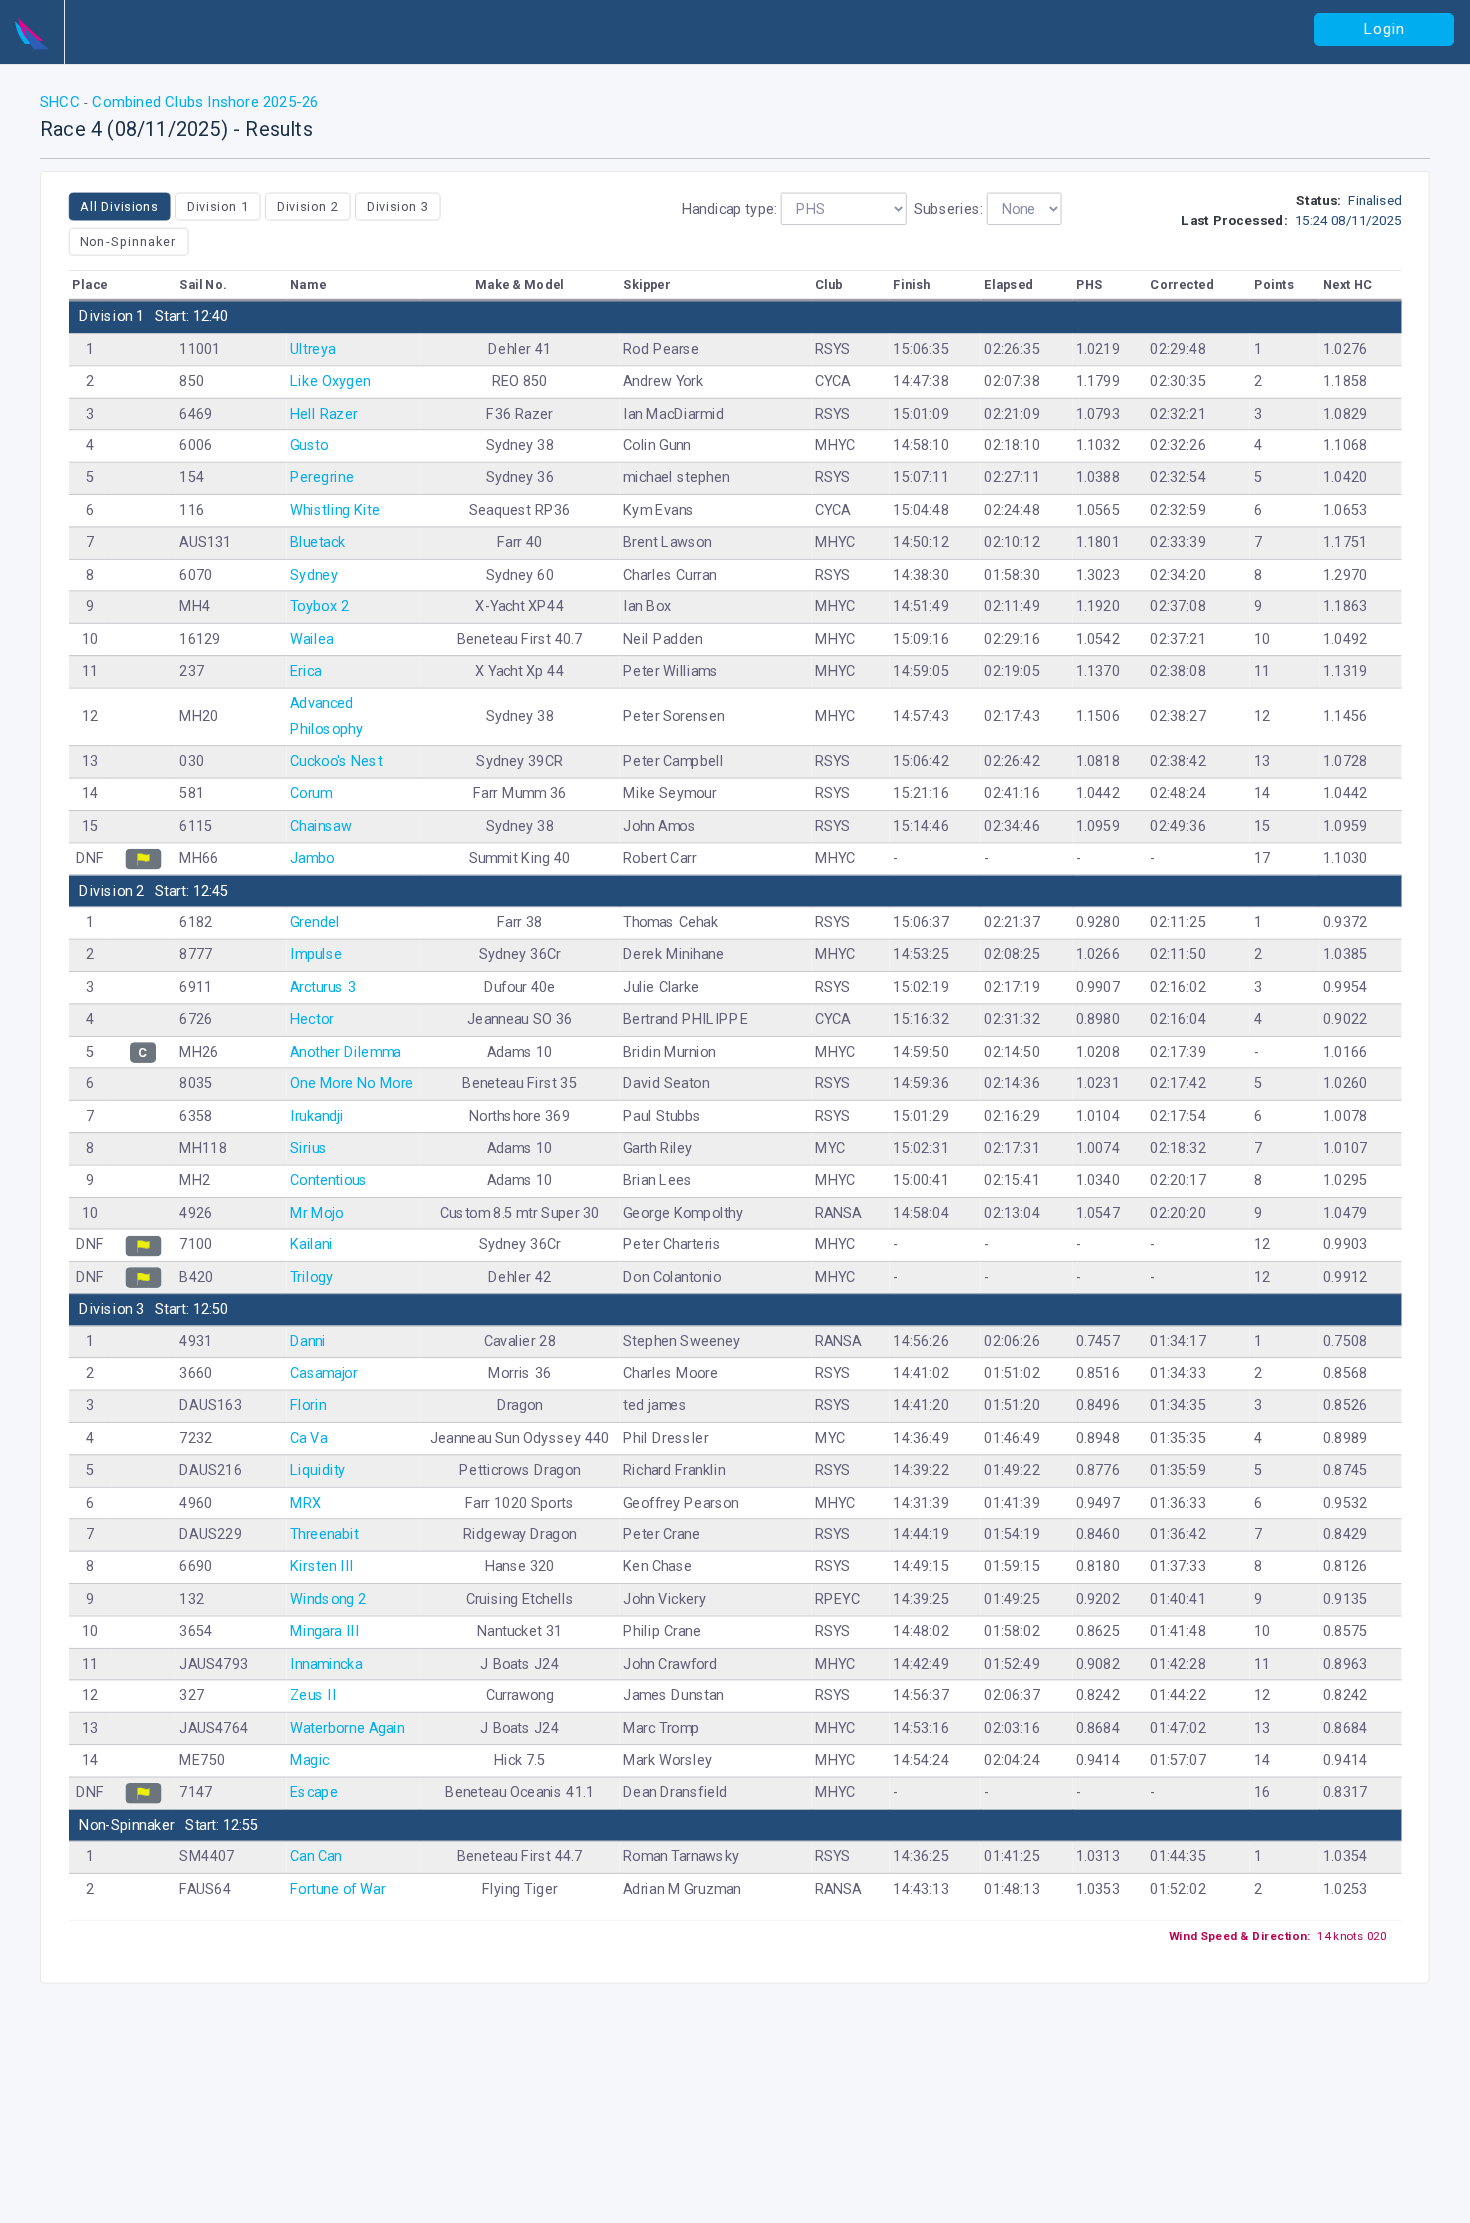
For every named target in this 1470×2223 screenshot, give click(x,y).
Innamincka (326, 1663)
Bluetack (317, 541)
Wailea (311, 638)
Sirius (308, 1147)
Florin (308, 1405)
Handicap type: (729, 208)
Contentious (329, 1180)
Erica (306, 670)
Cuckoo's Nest (336, 761)
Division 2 (308, 206)
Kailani (311, 1244)
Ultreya (312, 348)
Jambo (312, 857)
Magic (310, 1759)
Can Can (316, 1856)
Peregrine (322, 477)
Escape (314, 1792)
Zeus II (313, 1695)
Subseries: (948, 208)
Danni (308, 1341)
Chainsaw (321, 825)
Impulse (316, 954)
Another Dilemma (345, 1051)
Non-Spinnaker (128, 241)
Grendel (315, 922)
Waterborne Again (347, 1727)
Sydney (314, 574)
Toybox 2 (319, 606)
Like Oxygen (330, 380)
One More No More (351, 1083)
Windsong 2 (328, 1598)
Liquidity (318, 1469)
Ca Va (308, 1437)
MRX (305, 1502)
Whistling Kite (335, 509)
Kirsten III (322, 1566)
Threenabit (324, 1534)
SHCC (62, 102)
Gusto (309, 445)
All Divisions (119, 206)
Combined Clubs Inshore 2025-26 (203, 102)
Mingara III (324, 1631)
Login (1384, 29)
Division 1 (218, 206)
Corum (310, 793)
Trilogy (312, 1276)
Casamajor (323, 1373)
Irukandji (317, 1115)
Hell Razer (324, 413)
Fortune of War (337, 1888)
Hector (311, 1018)
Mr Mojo (316, 1212)
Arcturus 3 (323, 986)
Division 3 (398, 206)
